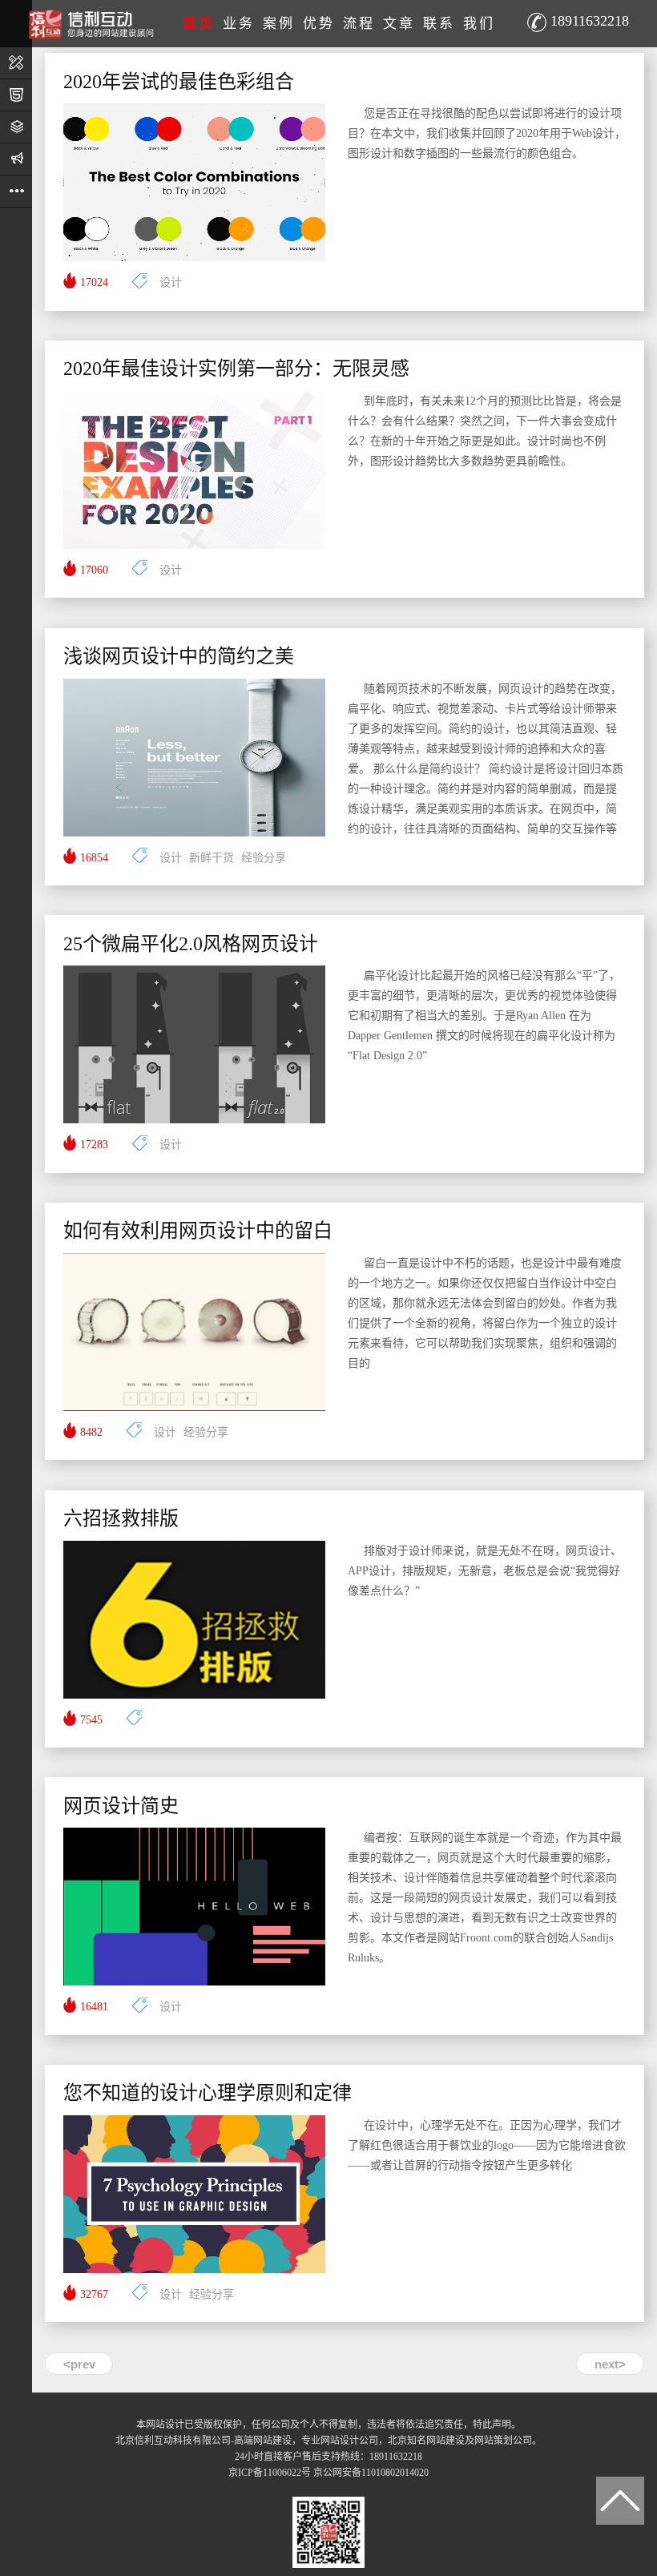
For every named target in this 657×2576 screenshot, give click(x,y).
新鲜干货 (212, 858)
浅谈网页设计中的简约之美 (179, 656)
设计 (171, 282)
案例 (279, 24)
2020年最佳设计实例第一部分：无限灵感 (236, 369)
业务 (239, 24)
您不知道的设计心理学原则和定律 (208, 2093)
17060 (94, 570)
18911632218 (590, 21)
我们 (479, 24)
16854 (94, 858)
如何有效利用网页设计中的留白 (198, 1231)
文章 (399, 24)
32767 (94, 2294)
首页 (199, 24)
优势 (319, 24)
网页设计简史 (121, 1806)
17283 (94, 1145)
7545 (91, 1720)
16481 (94, 2007)
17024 (94, 282)
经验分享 (264, 858)
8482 (91, 1432)
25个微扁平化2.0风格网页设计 (191, 944)
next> (610, 2364)
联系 (439, 24)
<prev (79, 2364)
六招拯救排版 (121, 1518)
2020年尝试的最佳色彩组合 (179, 82)
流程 (359, 24)
